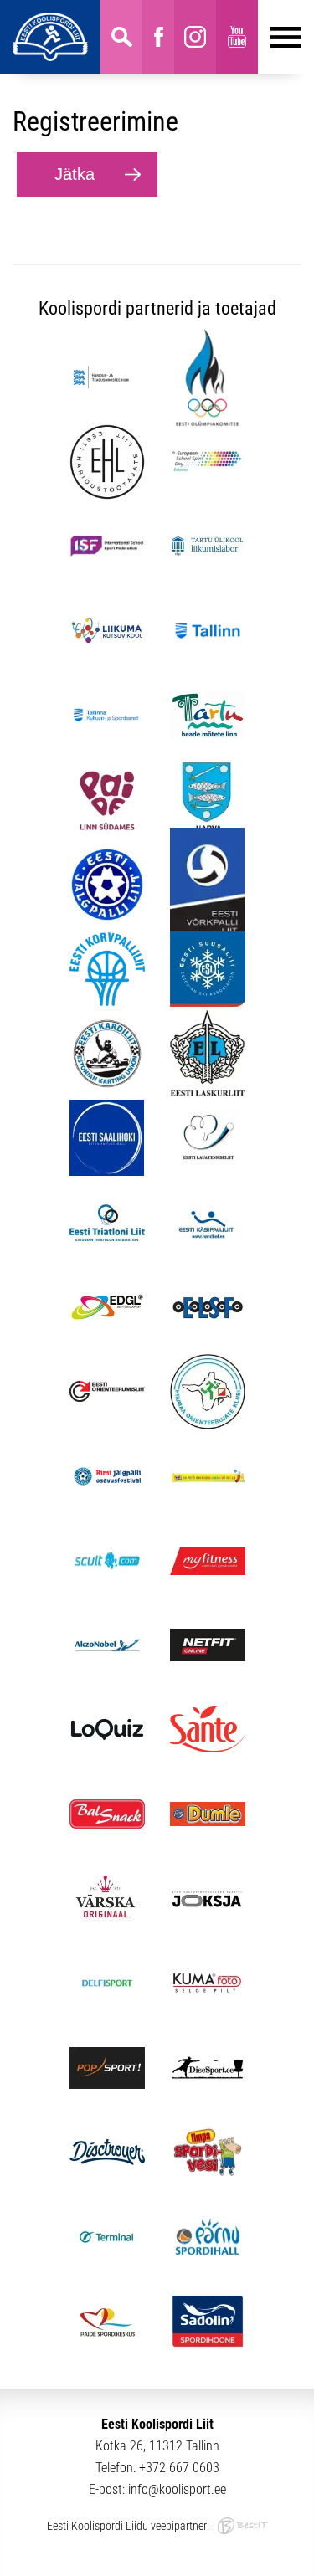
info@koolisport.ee (177, 2489)
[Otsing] (121, 37)
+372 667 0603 (179, 2468)
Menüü (280, 37)
